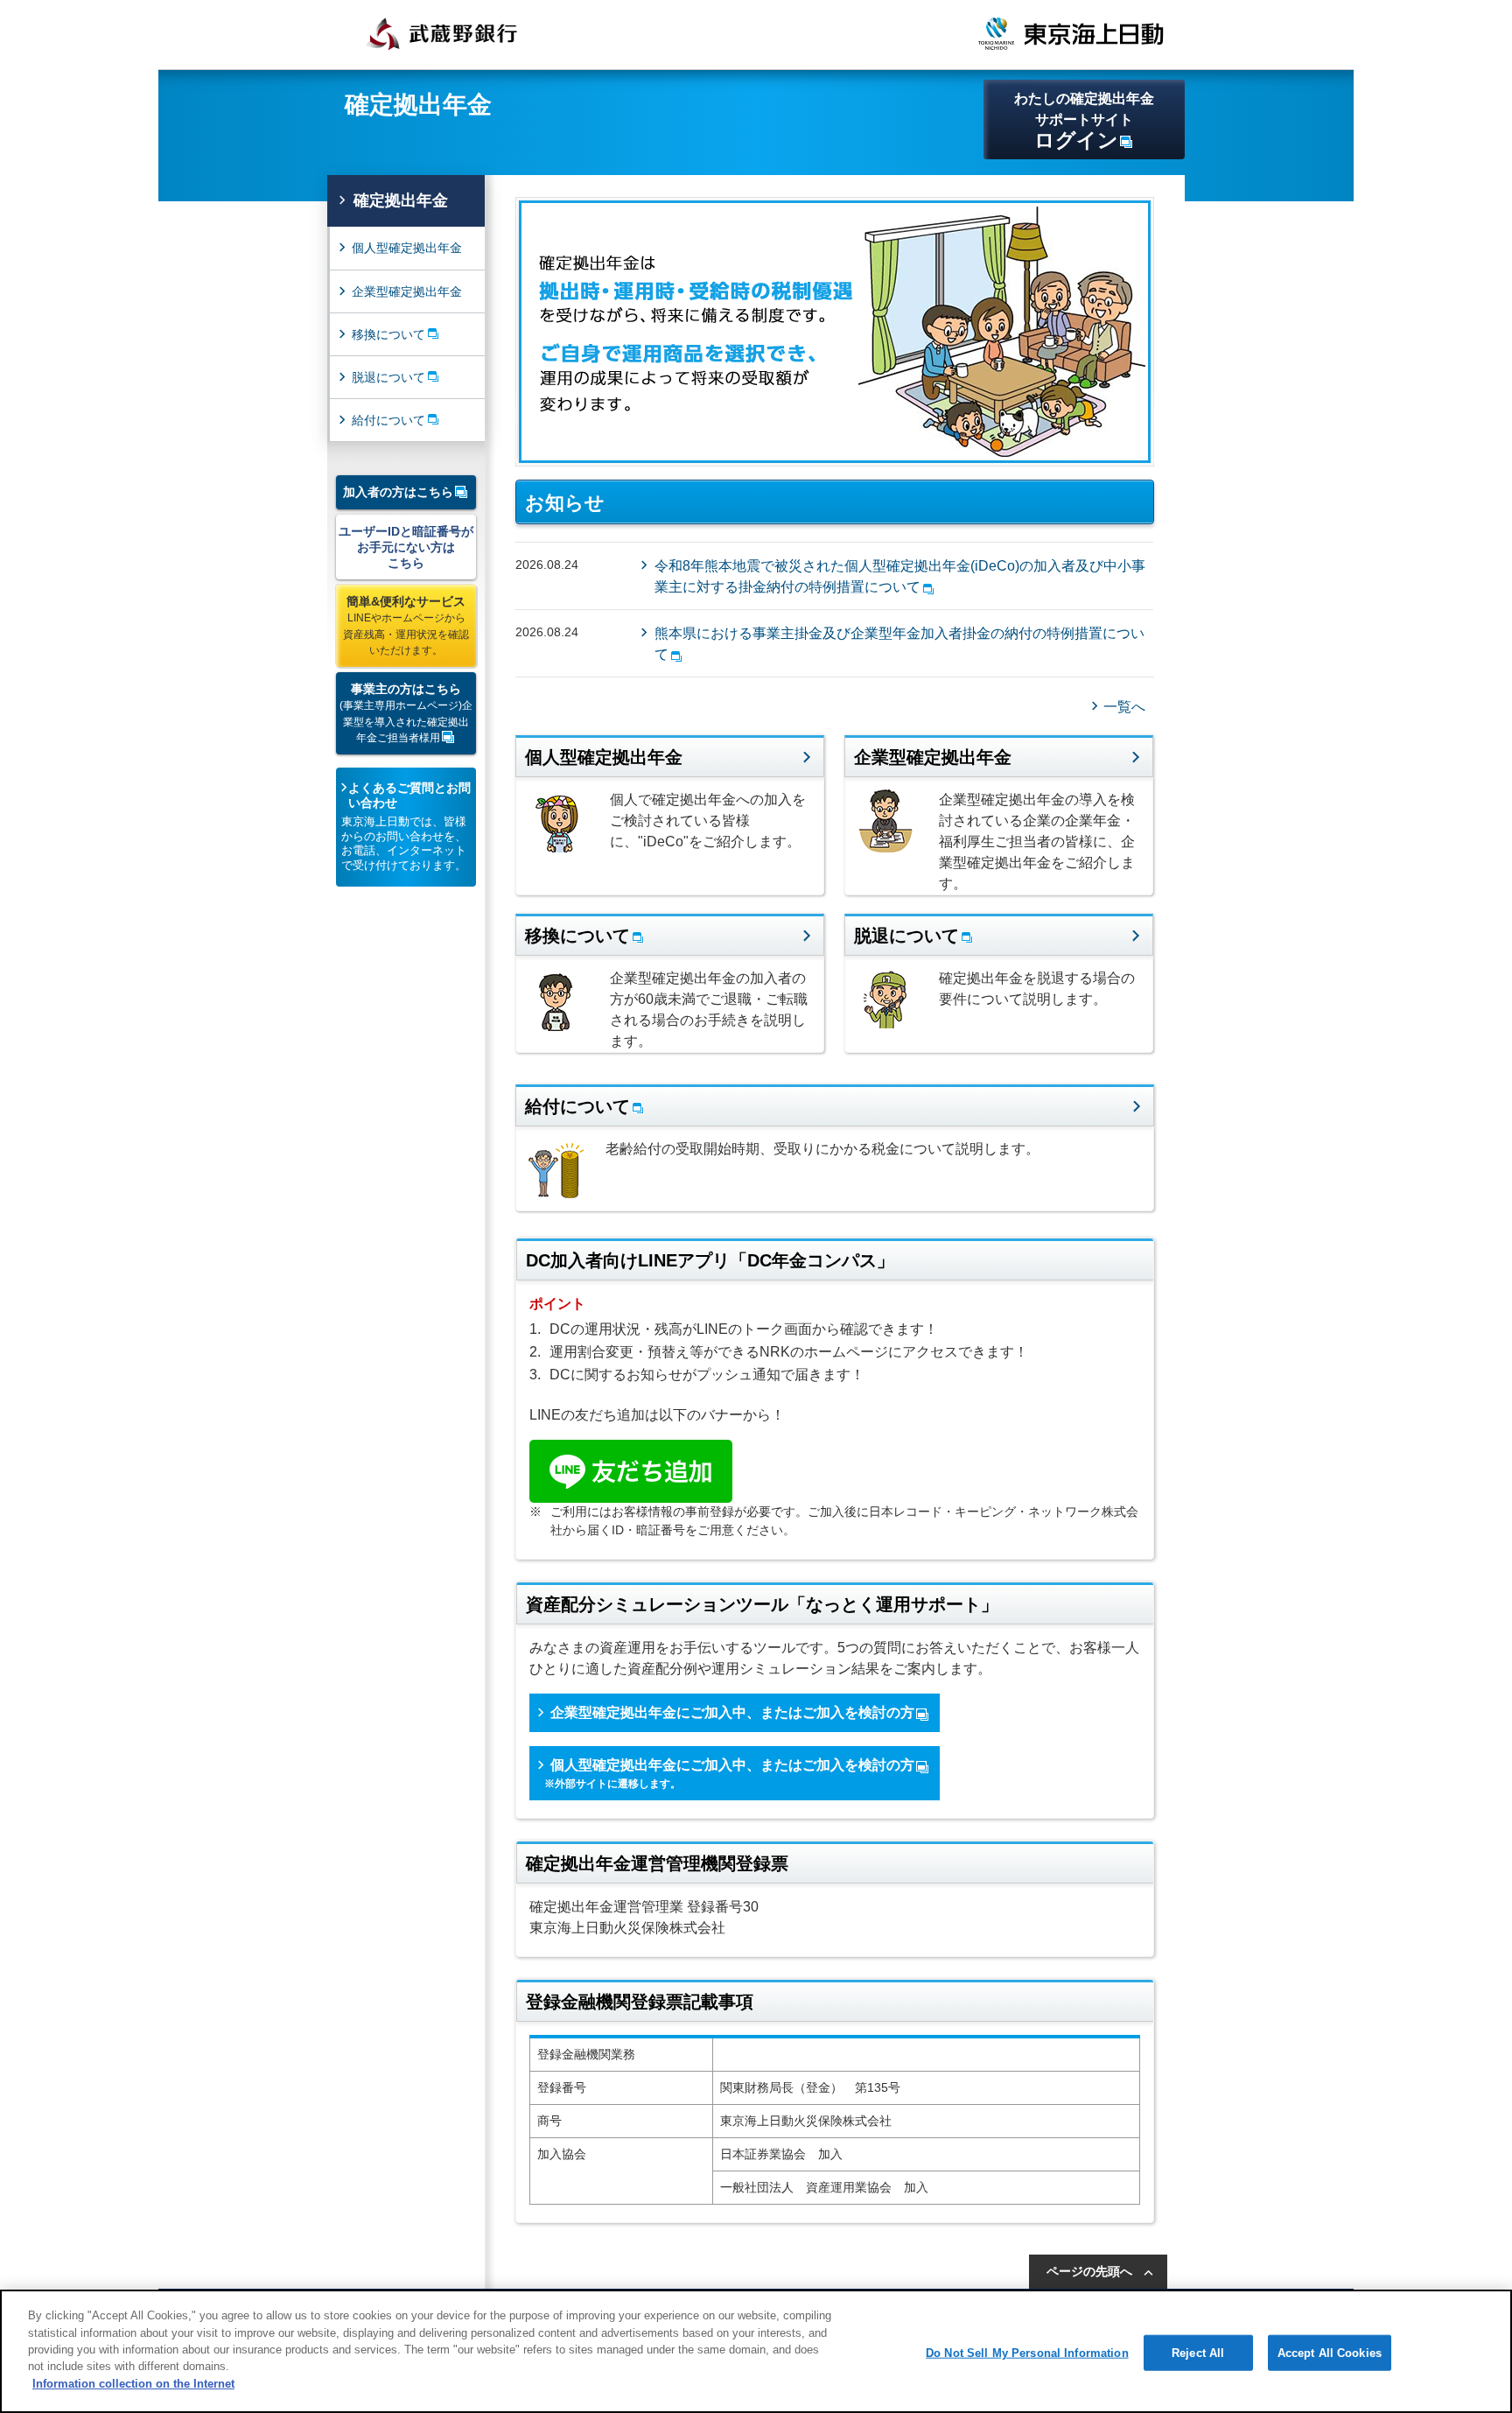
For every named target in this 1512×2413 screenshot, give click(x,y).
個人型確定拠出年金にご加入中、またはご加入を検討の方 (729, 1774)
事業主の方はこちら (406, 713)
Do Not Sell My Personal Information (1027, 2352)
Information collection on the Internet (133, 2384)
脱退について (388, 377)
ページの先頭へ (1089, 2271)
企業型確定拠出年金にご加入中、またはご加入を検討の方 (732, 1712)
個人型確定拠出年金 (407, 248)
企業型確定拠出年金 (407, 291)
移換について (388, 334)
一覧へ (1124, 707)
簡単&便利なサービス (406, 625)
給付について (388, 420)
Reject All (1198, 2352)
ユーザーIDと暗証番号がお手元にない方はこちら (406, 547)
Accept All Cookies (1330, 2352)
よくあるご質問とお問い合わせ (409, 795)
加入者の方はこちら (398, 492)
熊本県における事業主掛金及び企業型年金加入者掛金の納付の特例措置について (899, 644)
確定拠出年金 (401, 200)
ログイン (1084, 121)
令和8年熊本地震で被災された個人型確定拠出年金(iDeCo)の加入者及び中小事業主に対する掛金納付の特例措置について (900, 576)
